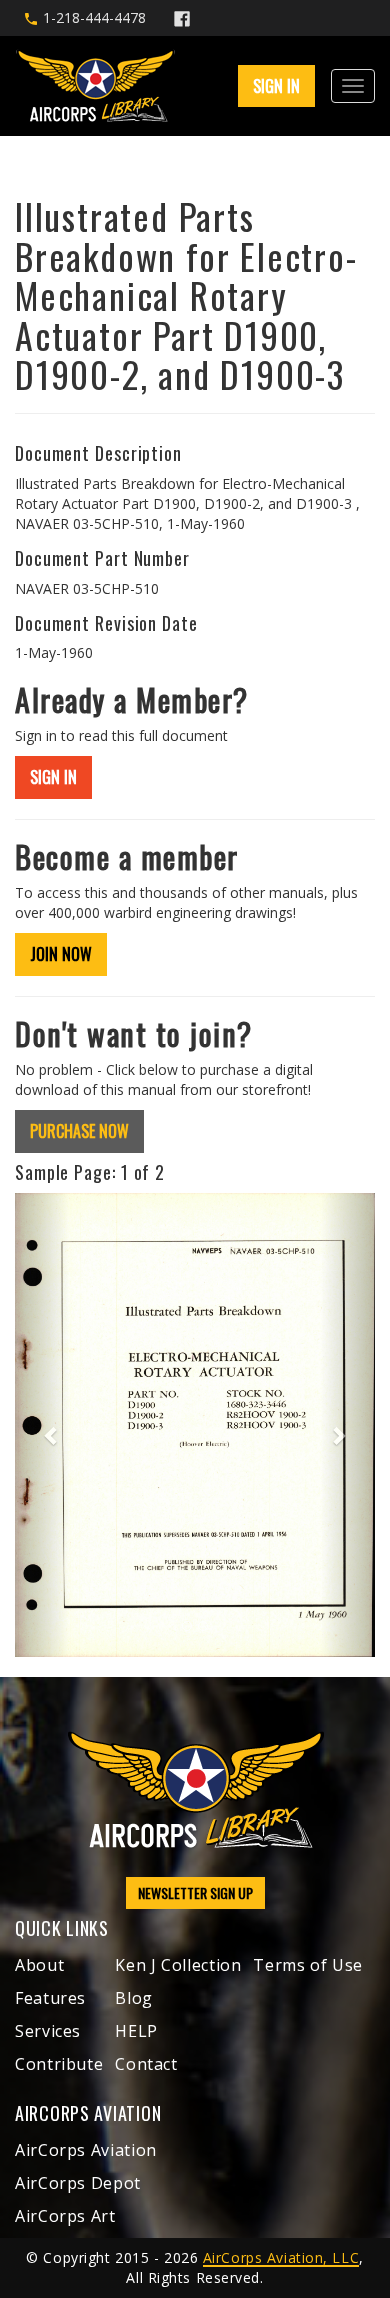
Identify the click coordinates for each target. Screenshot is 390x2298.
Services (48, 2031)
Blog (134, 1998)
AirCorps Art (65, 2216)
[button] (42, 1425)
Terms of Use (308, 1965)
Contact (146, 2064)
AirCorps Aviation (86, 2150)
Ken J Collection (178, 1965)
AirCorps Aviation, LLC (281, 2257)
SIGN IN (53, 777)
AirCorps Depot (78, 2183)
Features (50, 1998)
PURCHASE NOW (79, 1131)
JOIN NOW (61, 954)
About (39, 1965)
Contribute (59, 2064)
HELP (136, 2031)
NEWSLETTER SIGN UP (195, 1892)
